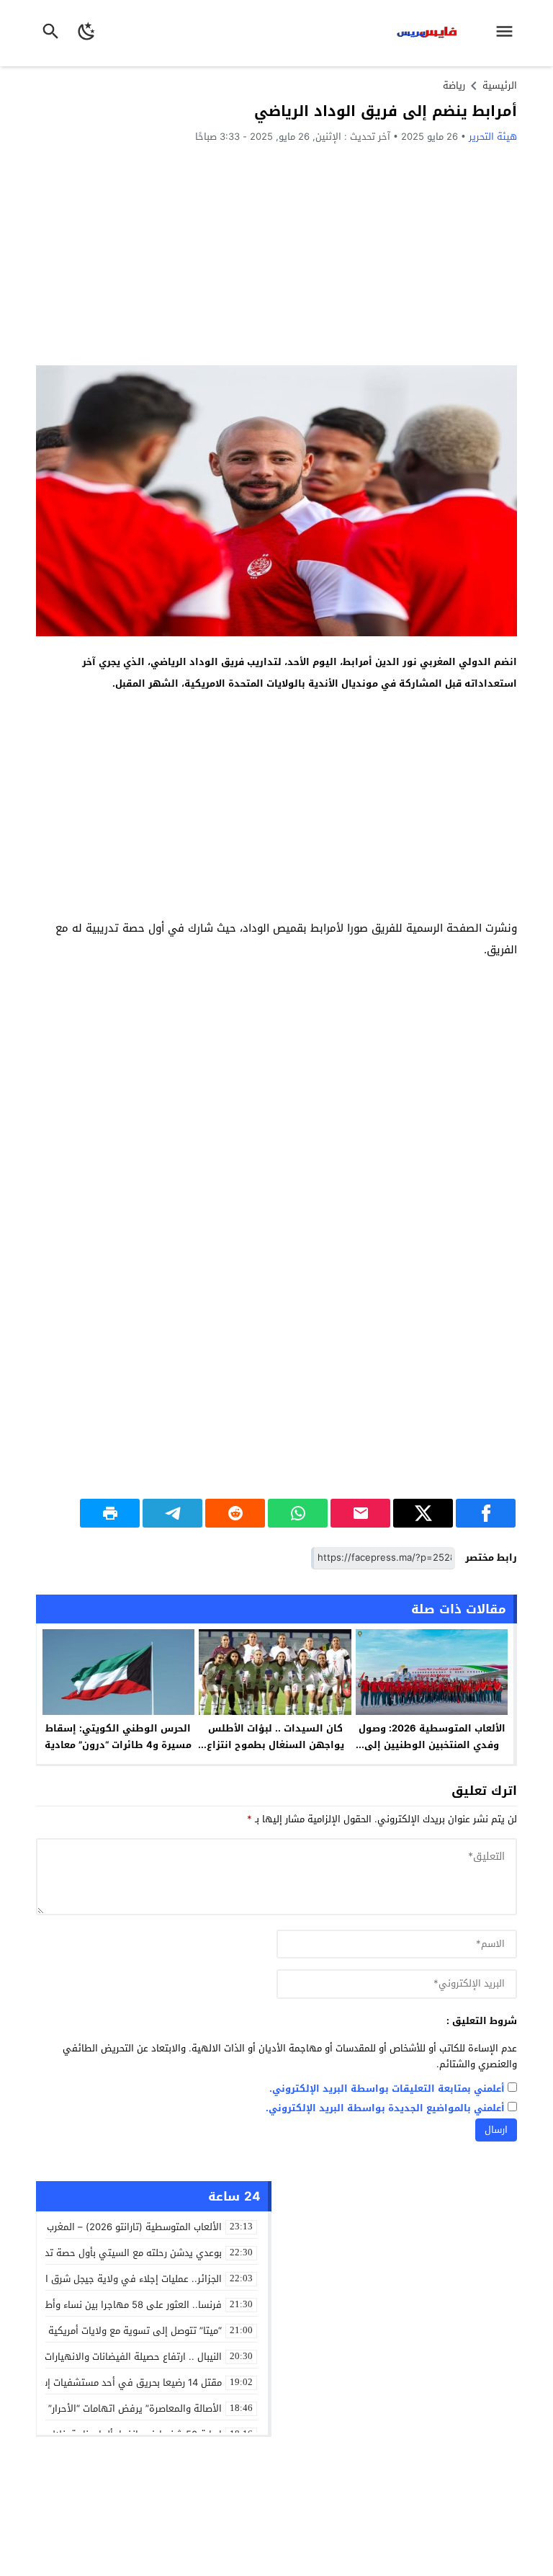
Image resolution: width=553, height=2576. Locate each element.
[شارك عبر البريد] (360, 1513)
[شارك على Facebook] (486, 1513)
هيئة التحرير (493, 137)
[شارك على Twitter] (423, 1513)
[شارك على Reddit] (235, 1513)
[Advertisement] (276, 254)
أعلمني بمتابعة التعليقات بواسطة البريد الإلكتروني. (387, 2089)
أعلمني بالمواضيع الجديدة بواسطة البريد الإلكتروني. (385, 2109)
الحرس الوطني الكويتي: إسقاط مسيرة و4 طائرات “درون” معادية (118, 1737)
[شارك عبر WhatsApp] (298, 1513)
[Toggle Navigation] (508, 33)
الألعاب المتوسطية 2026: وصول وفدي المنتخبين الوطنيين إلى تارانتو (432, 1745)
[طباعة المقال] (110, 1513)
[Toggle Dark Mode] (87, 33)
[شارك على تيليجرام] (172, 1513)
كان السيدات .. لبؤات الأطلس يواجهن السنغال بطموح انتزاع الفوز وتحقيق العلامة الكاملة (275, 1745)
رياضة (454, 85)
